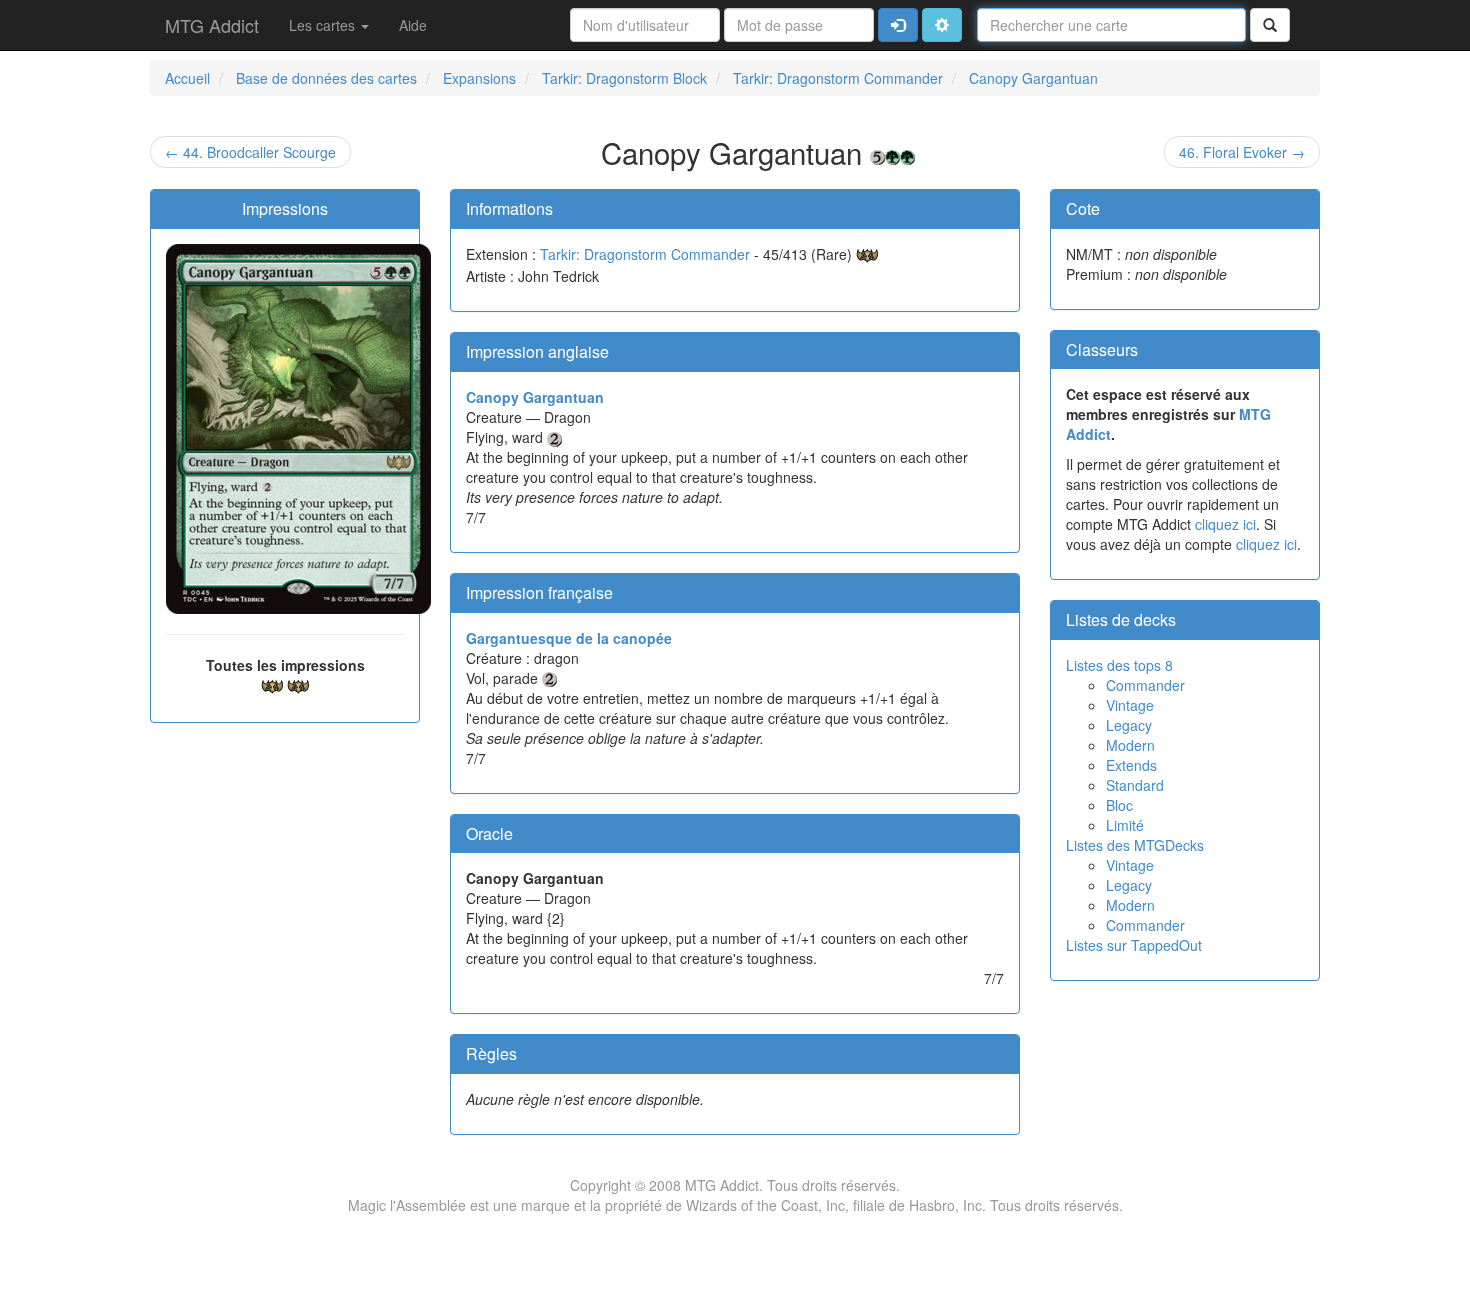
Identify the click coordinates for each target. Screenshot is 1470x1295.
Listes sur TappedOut (1134, 945)
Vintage (1130, 705)
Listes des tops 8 (1119, 665)
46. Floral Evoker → (1242, 152)
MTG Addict (212, 25)
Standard (1135, 785)
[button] (942, 25)
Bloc (1119, 805)
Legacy (1129, 725)
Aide (413, 25)
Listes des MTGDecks (1135, 845)
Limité (1125, 825)
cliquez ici (1225, 524)
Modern (1130, 745)
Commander (1145, 685)
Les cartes (324, 25)
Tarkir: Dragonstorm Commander (645, 254)
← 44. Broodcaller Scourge (250, 152)
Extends (1131, 765)
